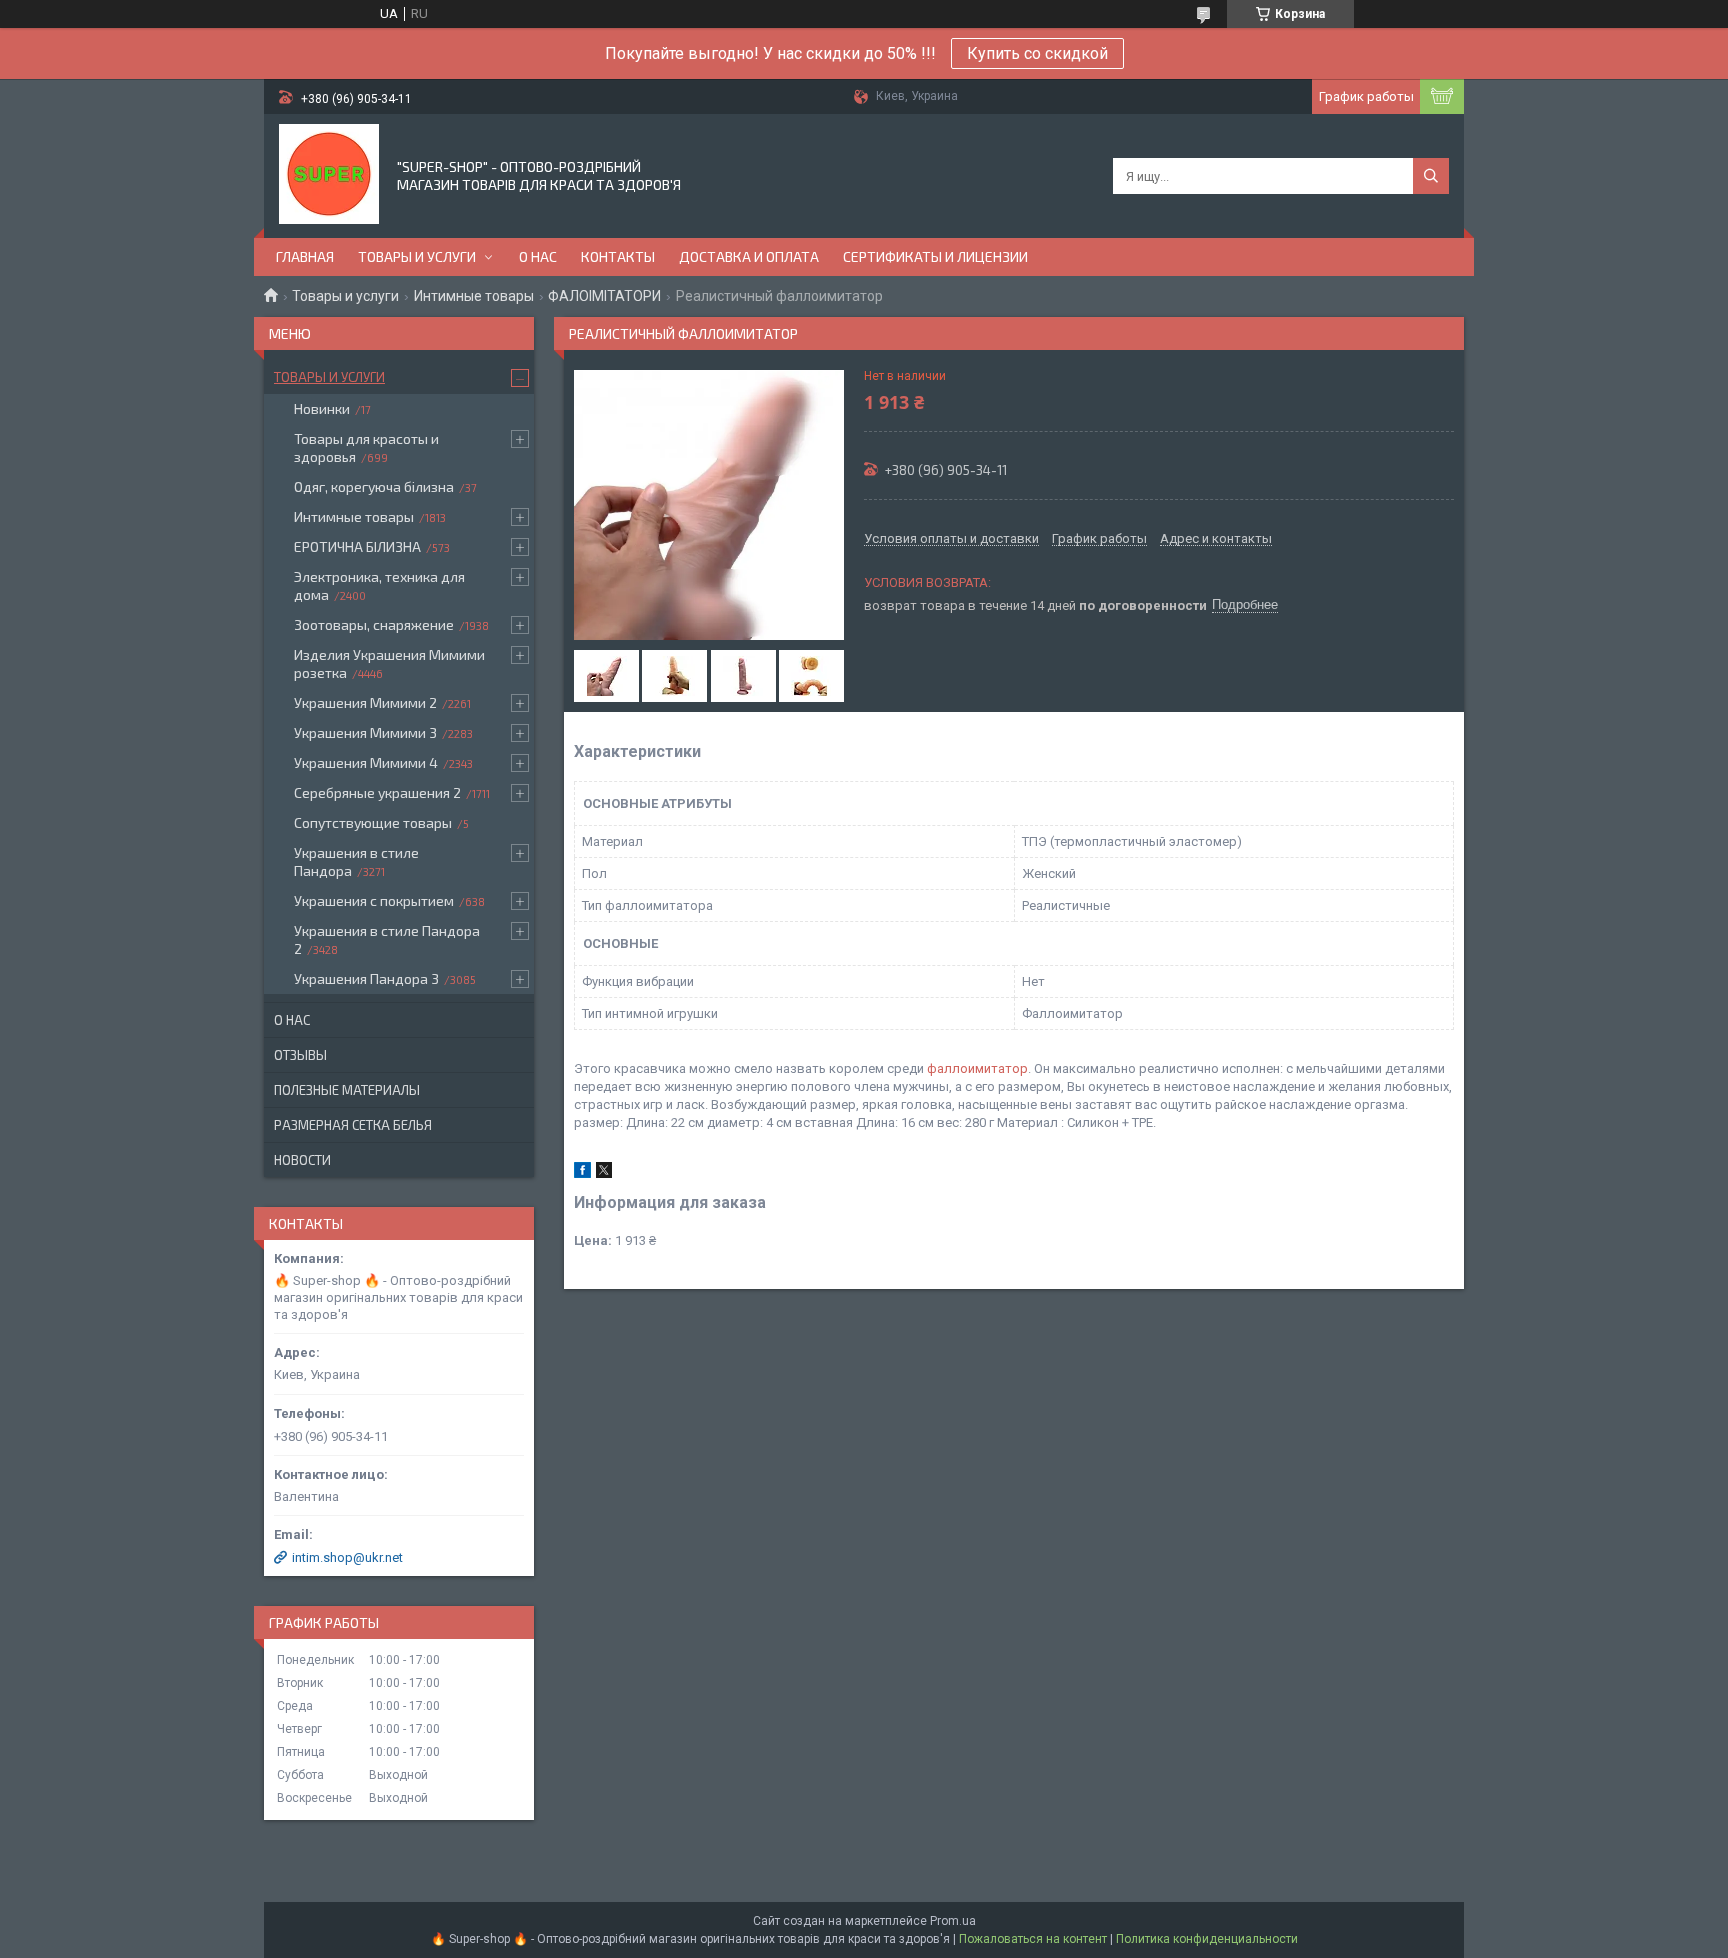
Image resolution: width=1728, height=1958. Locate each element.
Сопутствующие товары (373, 822)
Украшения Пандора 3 (366, 978)
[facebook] (582, 1173)
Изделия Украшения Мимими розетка (389, 663)
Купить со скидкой (1037, 53)
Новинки (322, 408)
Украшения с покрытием (374, 900)
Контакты (618, 256)
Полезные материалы (347, 1090)
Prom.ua (953, 1921)
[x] (604, 1173)
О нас (538, 256)
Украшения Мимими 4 (366, 762)
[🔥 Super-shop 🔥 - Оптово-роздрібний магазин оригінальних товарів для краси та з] (329, 174)
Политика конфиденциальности (1207, 1939)
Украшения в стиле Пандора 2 (387, 939)
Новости (302, 1160)
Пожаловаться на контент (1033, 1939)
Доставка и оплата (749, 256)
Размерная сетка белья (353, 1125)
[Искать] (1431, 176)
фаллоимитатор (977, 1068)
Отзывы (300, 1055)
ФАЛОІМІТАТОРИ (604, 296)
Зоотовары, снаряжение (374, 624)
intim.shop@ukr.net (347, 1557)
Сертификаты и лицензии (935, 256)
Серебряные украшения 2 (377, 792)
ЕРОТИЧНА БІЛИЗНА (357, 546)
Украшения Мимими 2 (365, 702)
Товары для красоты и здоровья (366, 447)
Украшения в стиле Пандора (356, 861)
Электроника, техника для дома (379, 585)
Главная (305, 256)
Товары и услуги (417, 256)
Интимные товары (474, 296)
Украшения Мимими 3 (365, 732)
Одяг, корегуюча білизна (374, 486)
